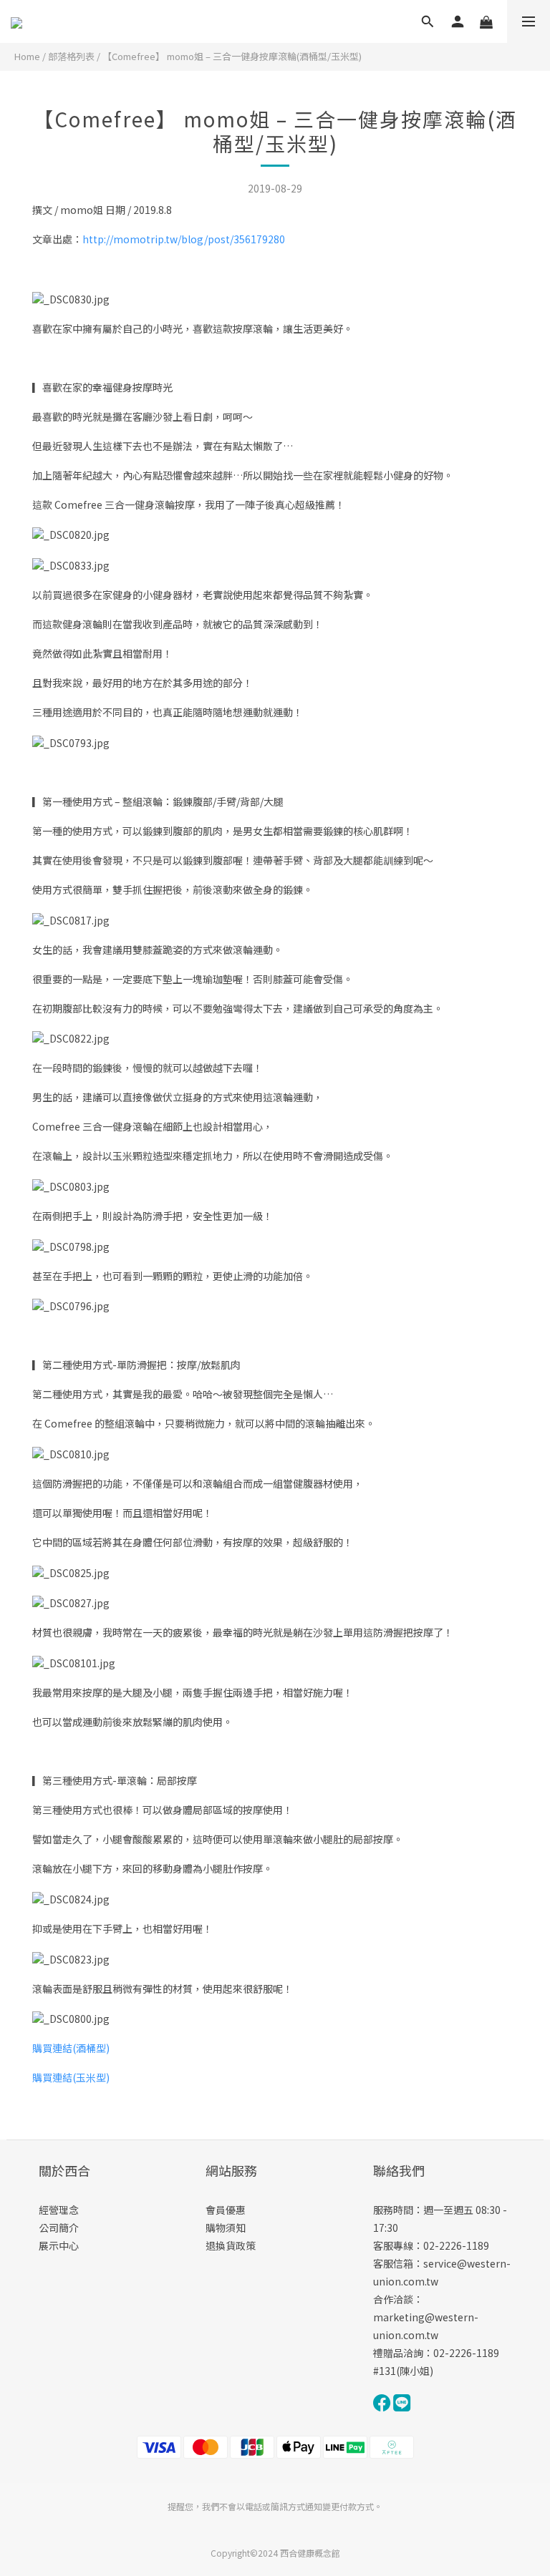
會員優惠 (226, 2210)
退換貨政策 (231, 2245)
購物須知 (226, 2228)
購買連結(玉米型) (71, 2077)
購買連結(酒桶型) (71, 2048)
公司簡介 (59, 2228)
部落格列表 (71, 56)
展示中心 (59, 2245)
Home (27, 56)
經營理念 (59, 2210)
